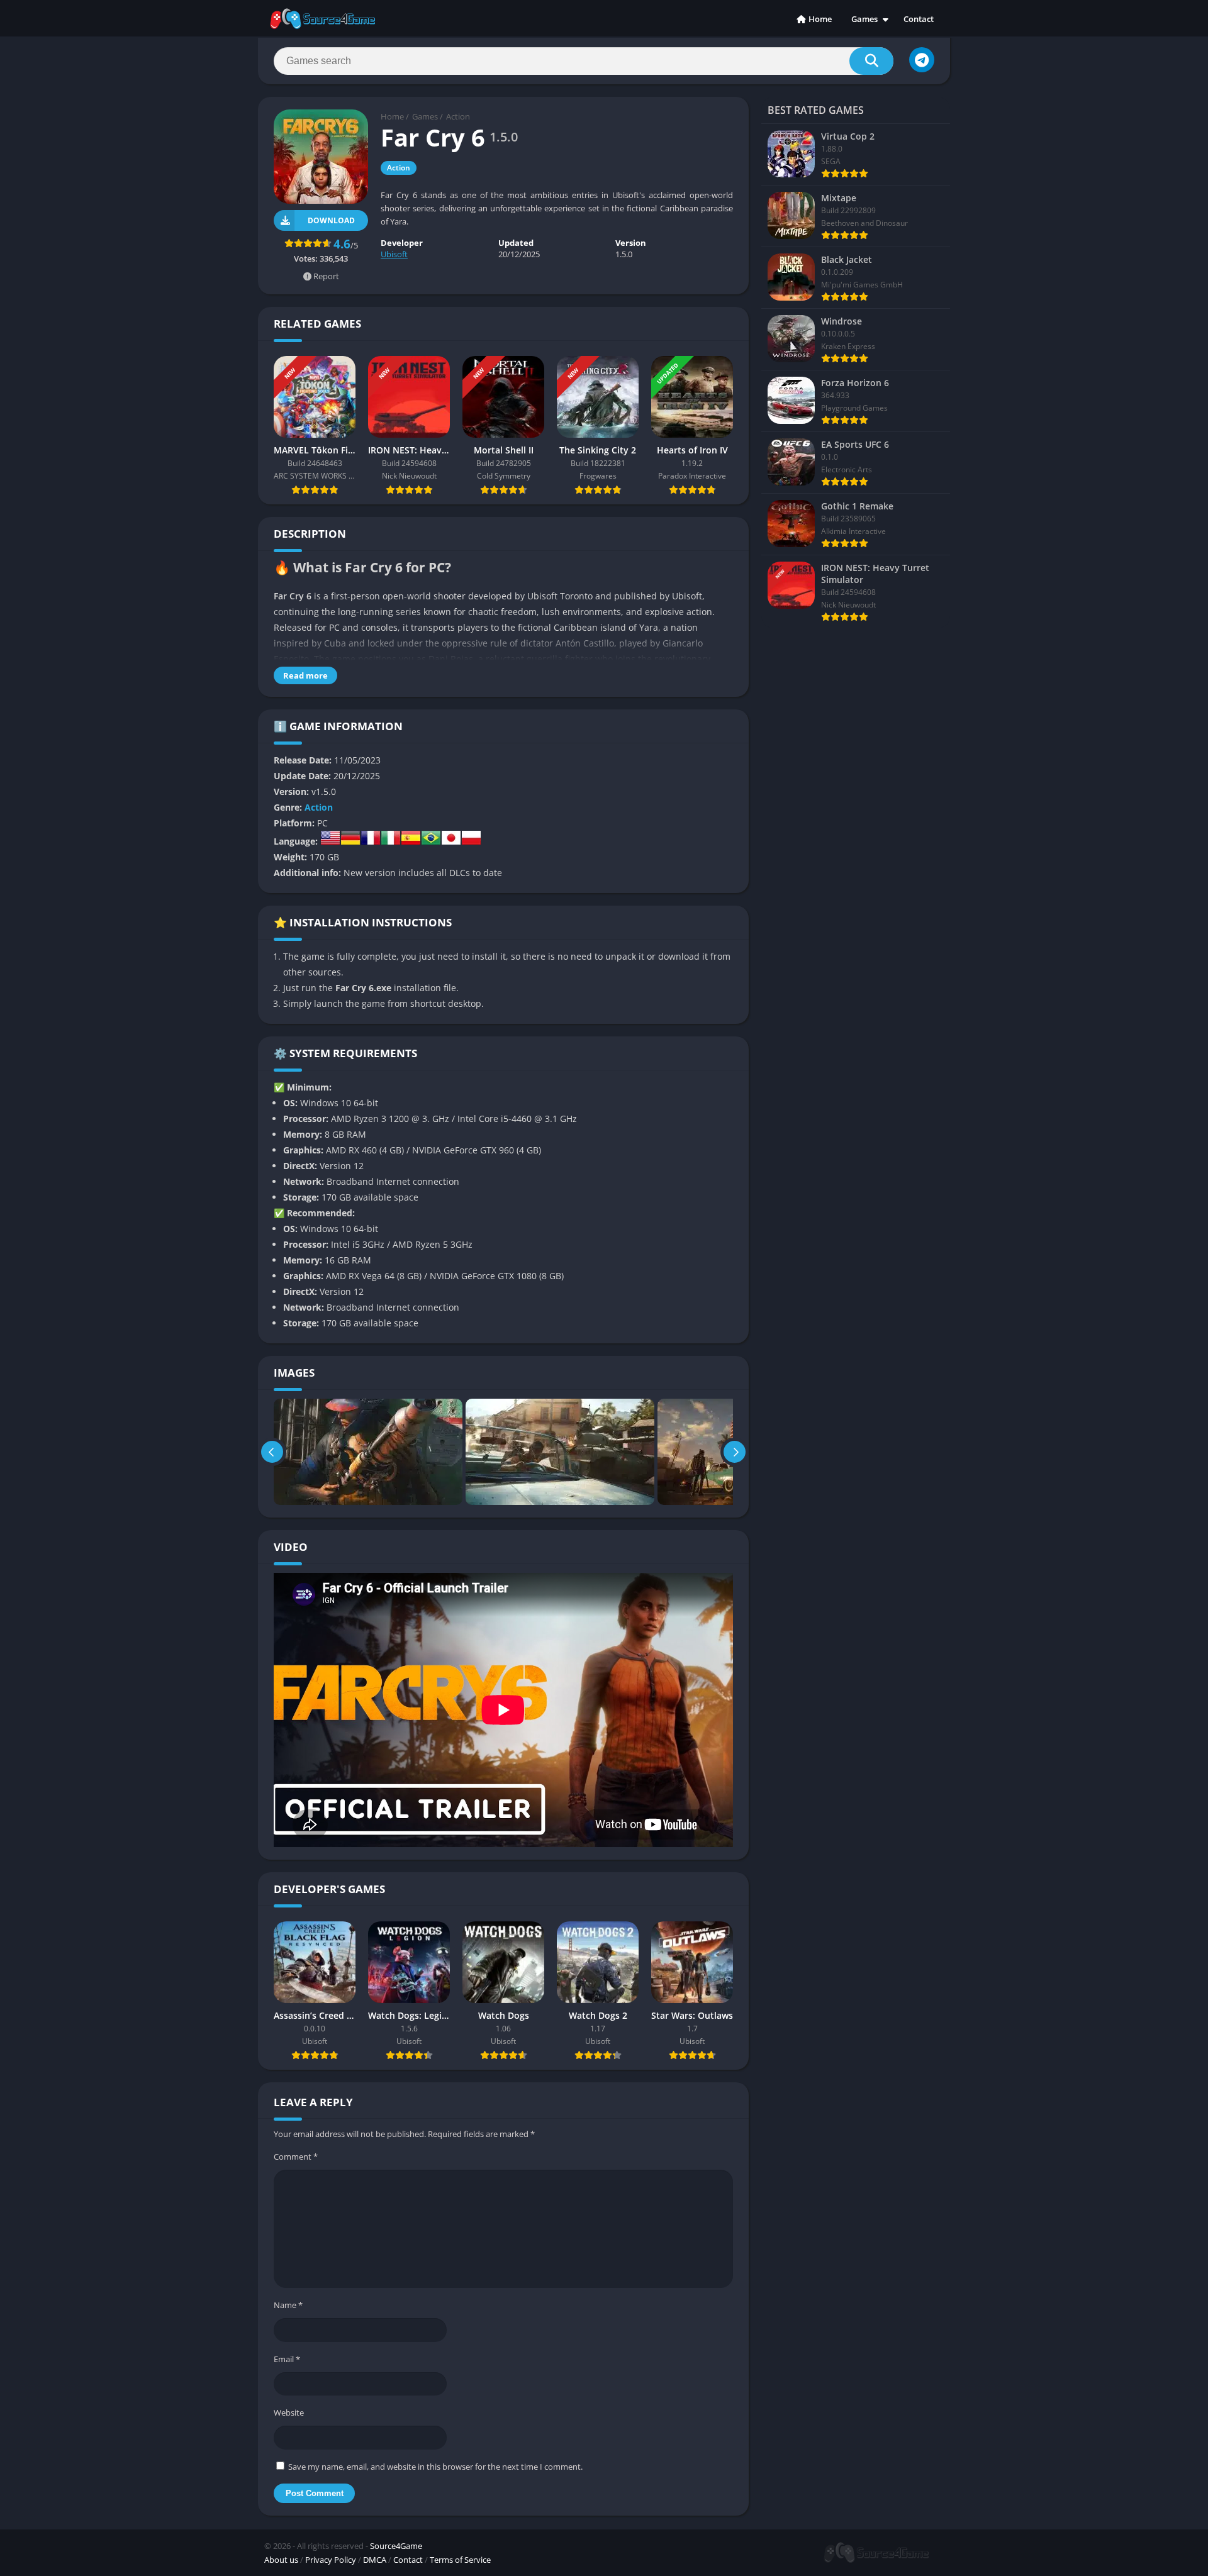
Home (820, 19)
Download (331, 220)
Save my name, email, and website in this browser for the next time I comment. (435, 2467)
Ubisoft (394, 254)
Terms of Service (460, 2560)
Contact (919, 19)
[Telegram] (922, 60)
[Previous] (272, 1452)
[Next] (735, 1452)
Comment (296, 2157)
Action (458, 116)
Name (288, 2305)
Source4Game (396, 2546)
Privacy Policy (331, 2560)
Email (287, 2359)
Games (864, 19)
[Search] (871, 61)
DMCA (375, 2560)
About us (281, 2560)
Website (289, 2412)
